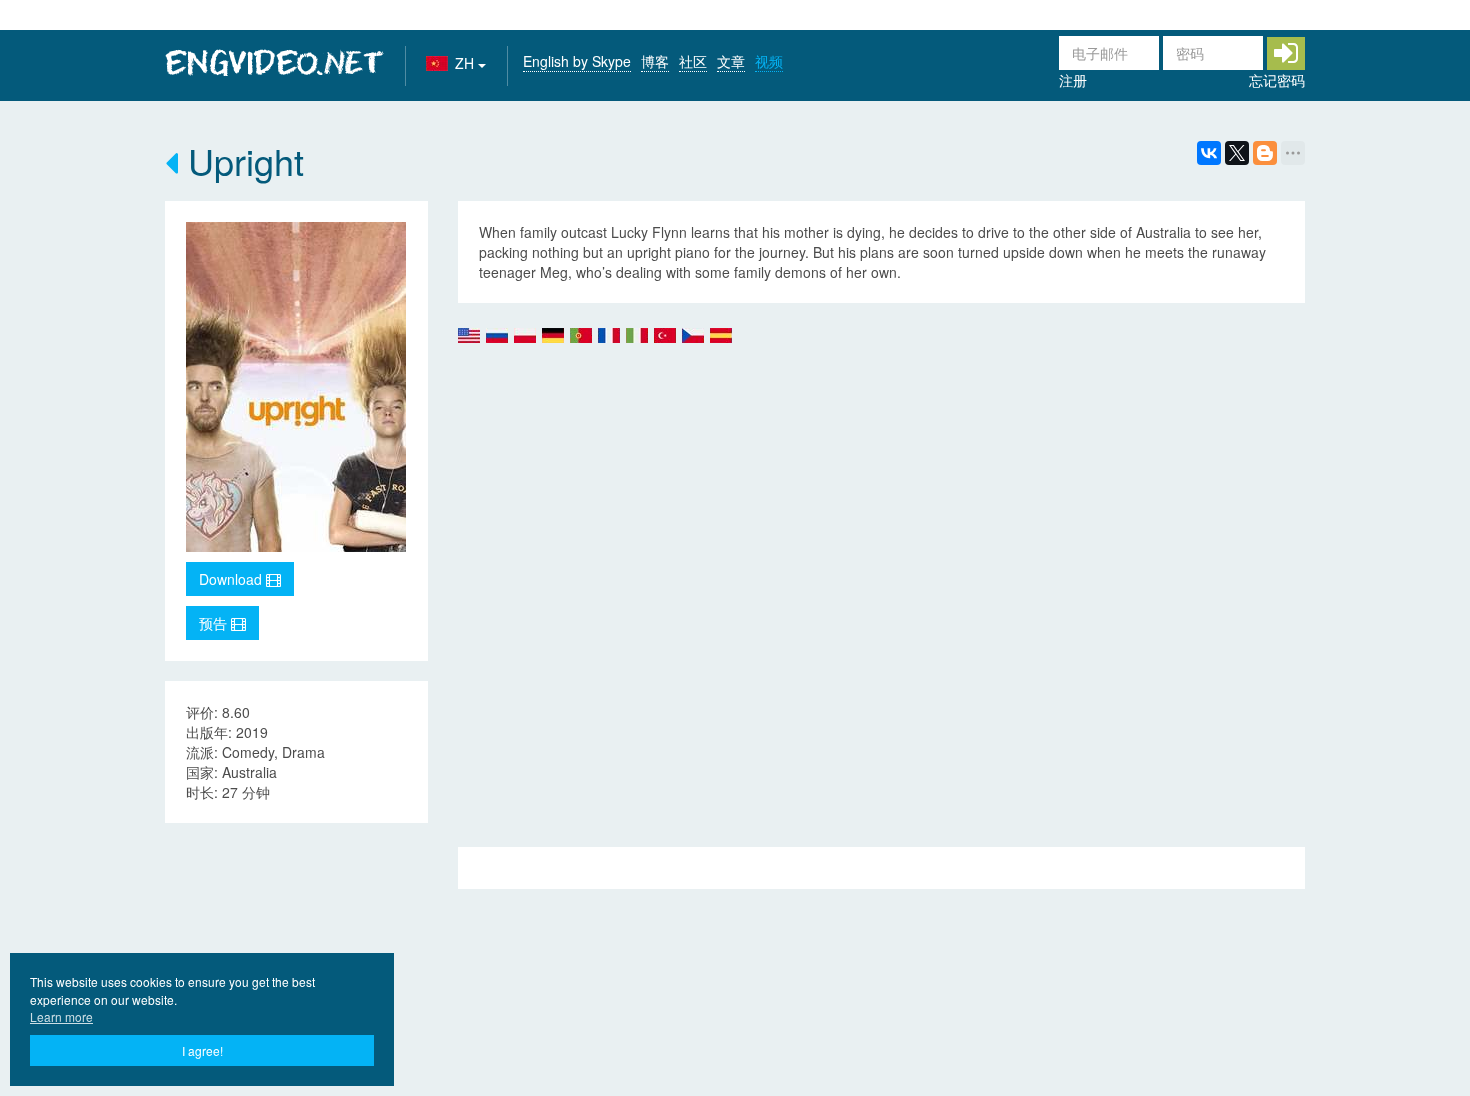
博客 (655, 61)
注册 (1073, 80)
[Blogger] (1265, 153)
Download (232, 579)
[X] (1237, 153)
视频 (769, 61)
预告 (215, 623)
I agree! (202, 1050)
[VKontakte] (1209, 153)
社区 (693, 61)
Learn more (61, 1016)
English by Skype (577, 61)
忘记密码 (1277, 80)
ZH (466, 63)
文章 (731, 61)
